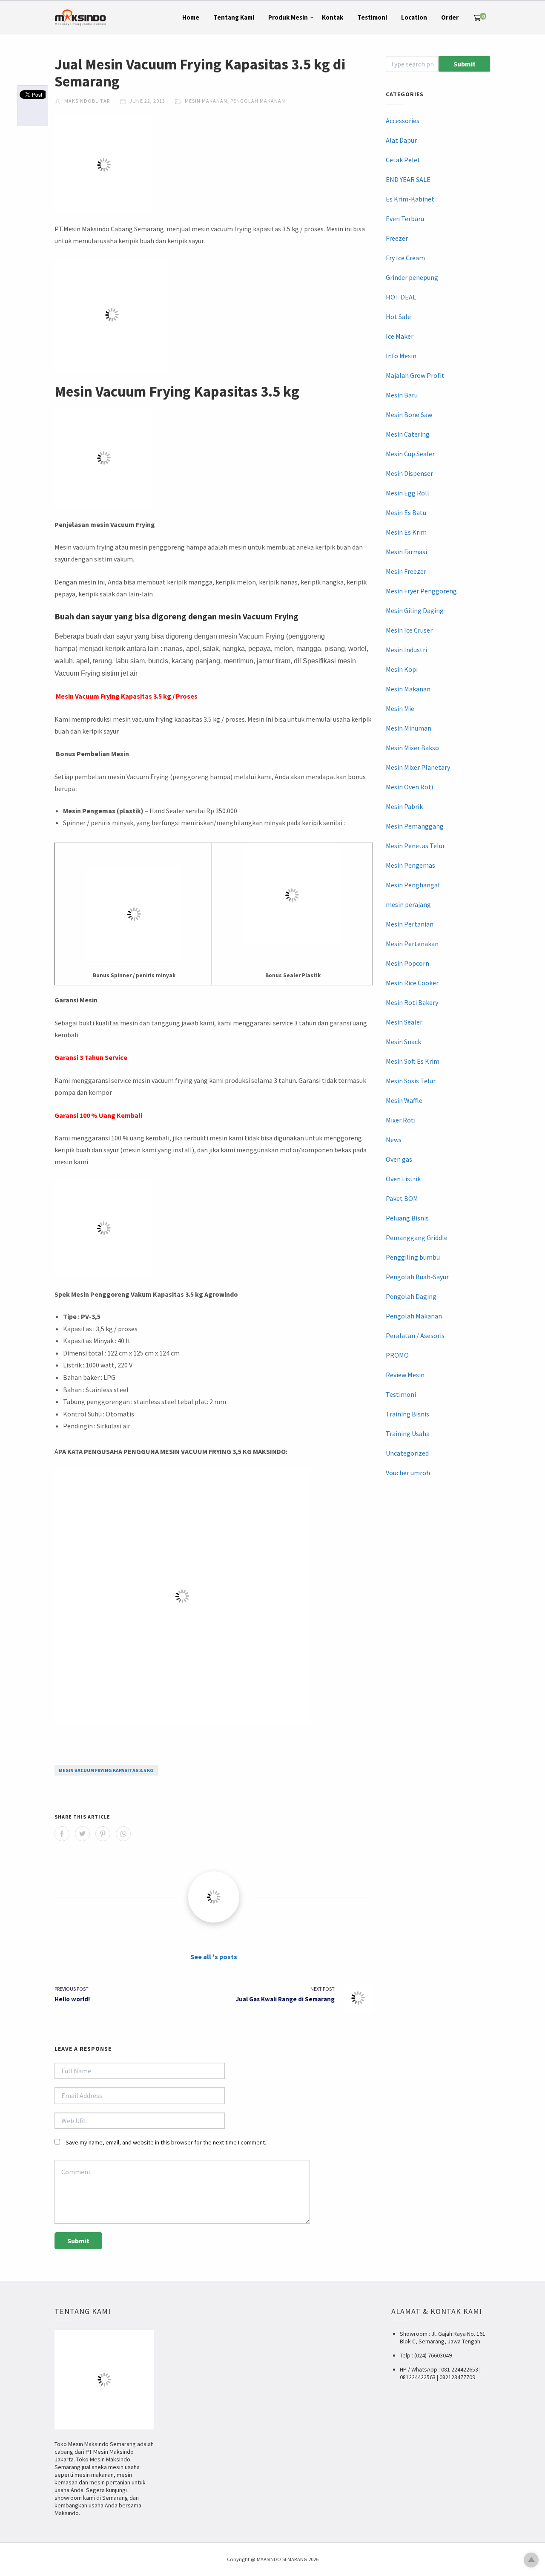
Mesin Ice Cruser (409, 630)
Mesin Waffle (404, 1100)
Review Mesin (405, 1375)
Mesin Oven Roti (409, 787)
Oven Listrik (403, 1179)
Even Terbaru (405, 219)
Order (450, 17)
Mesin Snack (403, 1042)
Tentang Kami (234, 17)
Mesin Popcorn (407, 963)
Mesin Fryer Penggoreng (421, 591)
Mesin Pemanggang (415, 826)
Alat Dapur (401, 140)
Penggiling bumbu (413, 1257)
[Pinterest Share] (103, 1834)
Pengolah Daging (411, 1296)
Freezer (397, 238)
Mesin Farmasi (406, 552)
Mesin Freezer (406, 571)
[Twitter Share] (82, 1834)
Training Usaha (408, 1433)
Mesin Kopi (402, 669)
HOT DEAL (401, 297)
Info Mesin (401, 356)
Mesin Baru (402, 395)
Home (191, 17)
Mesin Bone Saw (409, 414)
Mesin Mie (400, 708)
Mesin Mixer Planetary (418, 767)
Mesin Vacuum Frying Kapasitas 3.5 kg (106, 1770)
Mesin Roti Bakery (412, 1002)
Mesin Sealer (404, 1022)
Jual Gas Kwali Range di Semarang (285, 1999)
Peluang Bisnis (407, 1218)
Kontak (333, 17)
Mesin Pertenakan (412, 944)
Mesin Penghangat (413, 885)
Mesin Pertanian (410, 924)
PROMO (397, 1355)
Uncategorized (407, 1453)
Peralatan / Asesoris (415, 1335)
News (394, 1140)
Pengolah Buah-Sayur (417, 1277)
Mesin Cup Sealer (410, 454)
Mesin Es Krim (406, 532)
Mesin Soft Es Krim (413, 1061)
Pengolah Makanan (258, 101)
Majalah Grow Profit (415, 375)
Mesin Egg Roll (407, 493)
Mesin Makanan (206, 101)
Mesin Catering (408, 434)
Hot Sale (398, 317)
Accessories (403, 121)
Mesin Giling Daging (415, 610)
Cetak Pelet (403, 160)
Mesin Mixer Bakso (412, 748)
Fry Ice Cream (405, 258)
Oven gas (399, 1159)
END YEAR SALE (408, 179)
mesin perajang (408, 904)
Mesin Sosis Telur (411, 1081)
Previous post (72, 1989)
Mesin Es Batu (406, 512)
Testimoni (372, 17)
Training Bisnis (407, 1414)
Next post (323, 1989)
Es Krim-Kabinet (410, 199)
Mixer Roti (401, 1120)
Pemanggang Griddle (417, 1238)
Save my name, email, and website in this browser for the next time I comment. (166, 2142)
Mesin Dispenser (409, 473)
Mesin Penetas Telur (415, 846)
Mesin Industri (406, 650)
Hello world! (72, 1999)
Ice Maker (400, 336)
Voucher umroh (408, 1473)
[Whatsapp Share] (123, 1834)
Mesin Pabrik (404, 806)
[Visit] (214, 1897)
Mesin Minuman (409, 728)
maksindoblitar (86, 101)
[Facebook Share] (62, 1834)
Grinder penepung (412, 277)
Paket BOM (402, 1198)
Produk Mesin (288, 17)
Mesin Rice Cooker (412, 983)
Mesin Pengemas (410, 865)
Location (414, 17)
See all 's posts (214, 1957)
